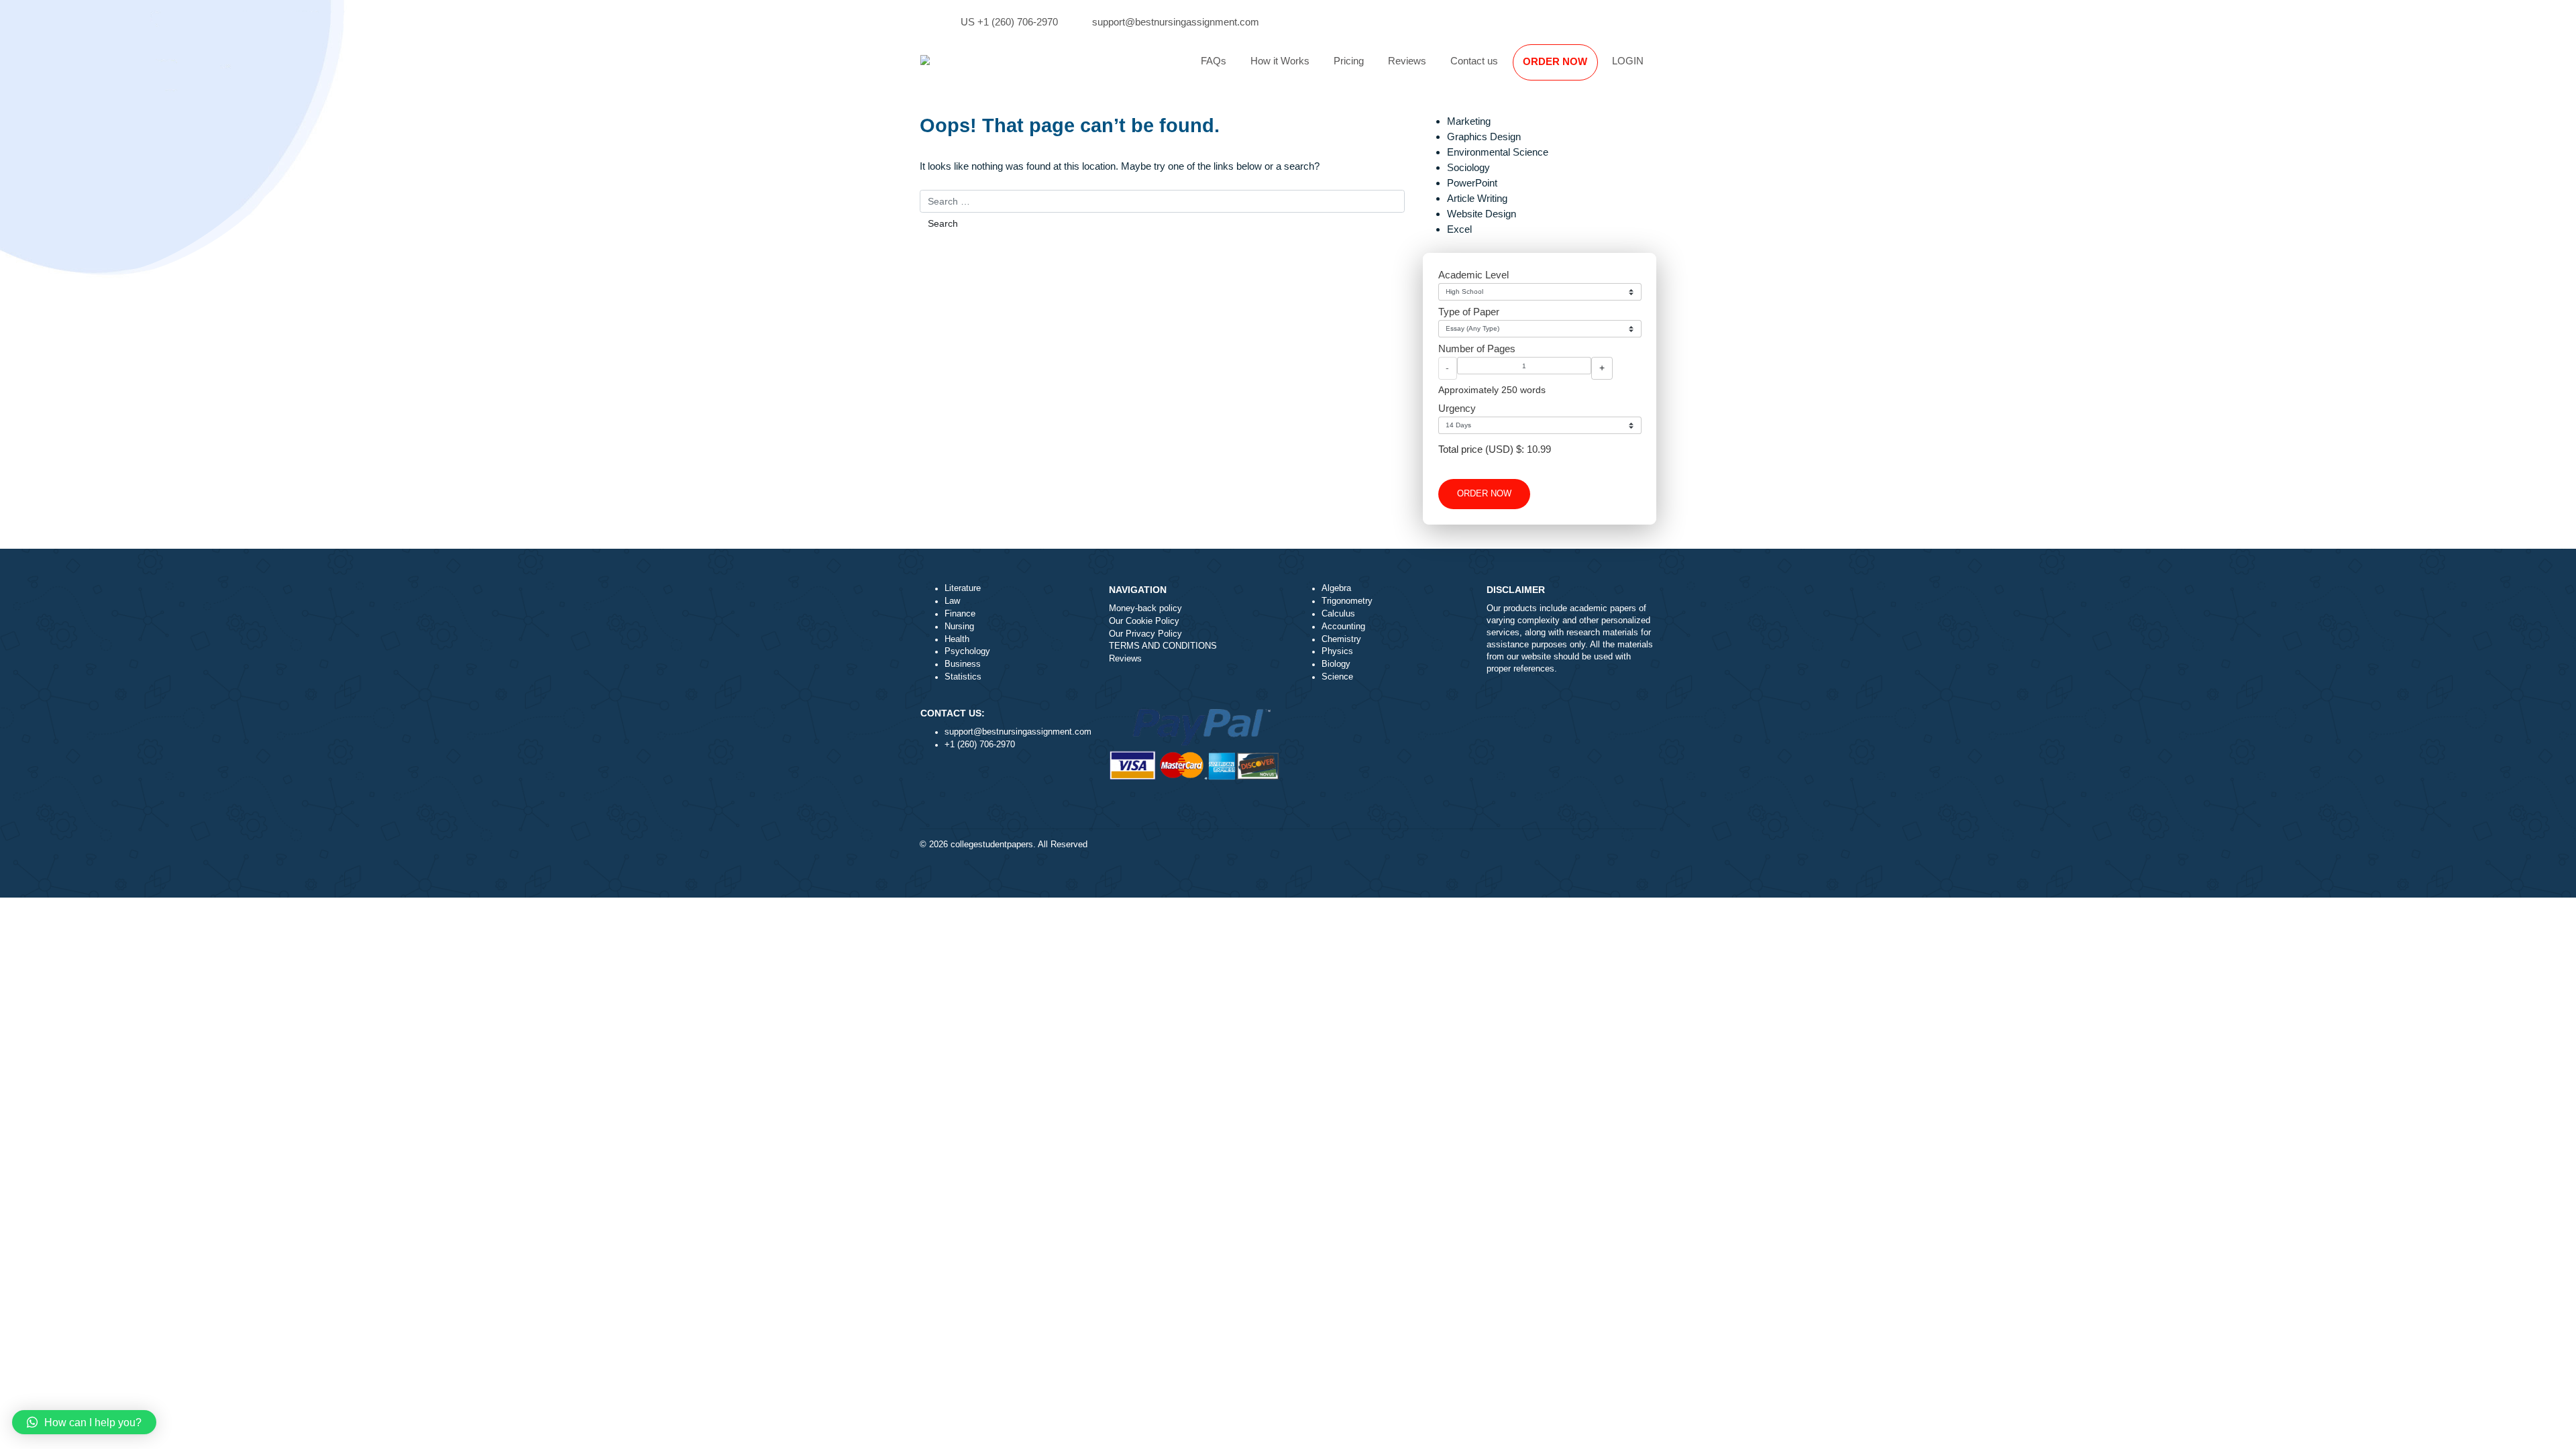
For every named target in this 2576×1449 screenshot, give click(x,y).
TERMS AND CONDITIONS (1163, 646)
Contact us (1474, 61)
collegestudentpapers (992, 845)
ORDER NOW (1555, 61)
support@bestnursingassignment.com (1176, 22)
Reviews (1407, 61)
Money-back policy (1145, 608)
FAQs (1214, 61)
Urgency (1457, 408)
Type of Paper (1469, 312)
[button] (84, 1422)
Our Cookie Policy (1144, 621)
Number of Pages (1477, 348)
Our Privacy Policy (1145, 634)
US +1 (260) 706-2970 (1009, 22)
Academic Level (1473, 275)
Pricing (1349, 61)
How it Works (1280, 61)
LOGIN (1628, 61)
